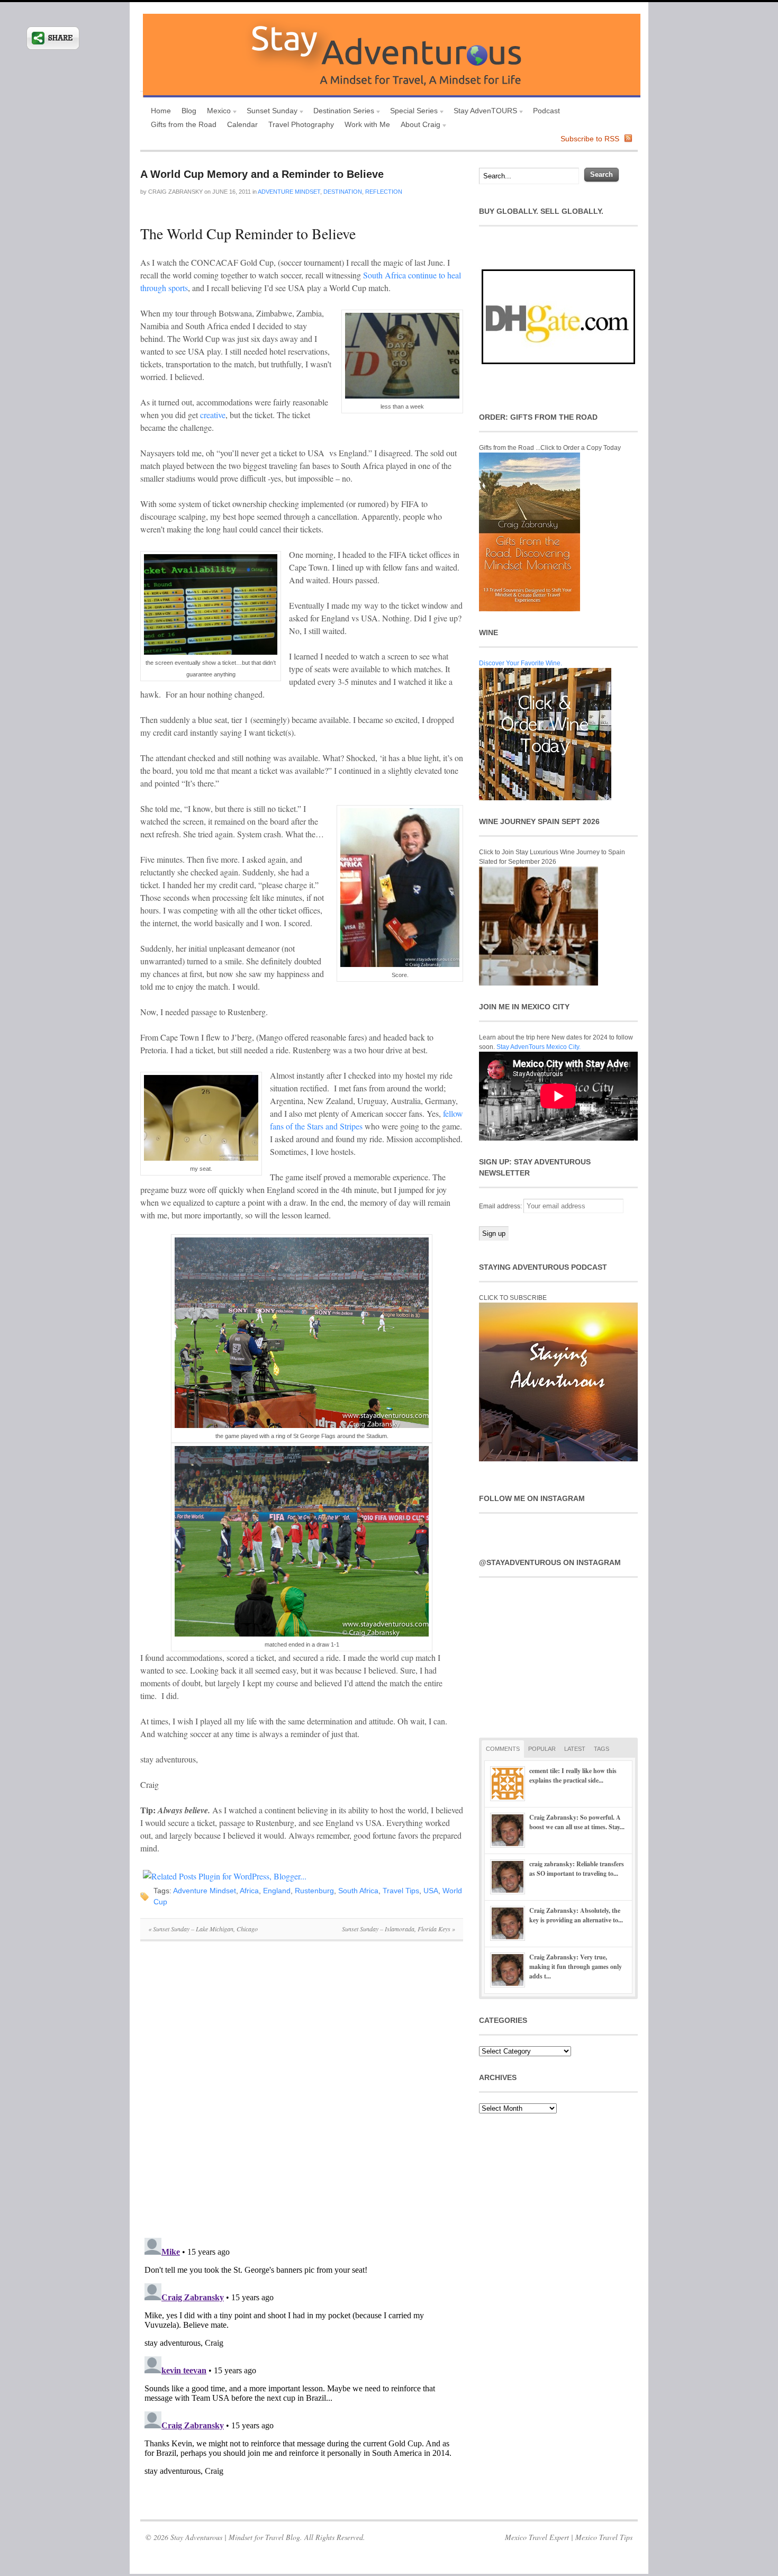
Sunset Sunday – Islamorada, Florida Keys (399, 1929)
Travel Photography (301, 124)
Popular (542, 1749)
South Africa (358, 1891)
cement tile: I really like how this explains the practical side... (573, 1775)
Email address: (501, 1206)
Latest (575, 1749)
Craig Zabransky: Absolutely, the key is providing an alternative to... (576, 1915)
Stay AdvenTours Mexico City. (539, 1047)
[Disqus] (302, 2095)
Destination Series (341, 112)
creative (212, 415)
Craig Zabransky (175, 192)
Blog (189, 111)
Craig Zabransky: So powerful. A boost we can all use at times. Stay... (577, 1822)
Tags (601, 1749)
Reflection (384, 192)
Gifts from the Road (184, 124)
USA (431, 1891)
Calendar (242, 124)
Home (161, 111)
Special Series (411, 112)
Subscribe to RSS (590, 139)
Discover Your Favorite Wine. (521, 663)
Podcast (546, 111)
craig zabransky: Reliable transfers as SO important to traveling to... (577, 1869)
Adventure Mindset (289, 192)
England (277, 1891)
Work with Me (367, 124)
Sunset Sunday (269, 112)
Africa (249, 1891)
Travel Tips (401, 1891)
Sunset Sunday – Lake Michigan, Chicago (203, 1929)
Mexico (216, 112)
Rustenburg (314, 1891)
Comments (503, 1749)
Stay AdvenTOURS (483, 112)
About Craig (418, 126)
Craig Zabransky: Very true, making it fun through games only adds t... (576, 1967)
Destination (343, 192)
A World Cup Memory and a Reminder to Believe (262, 174)
